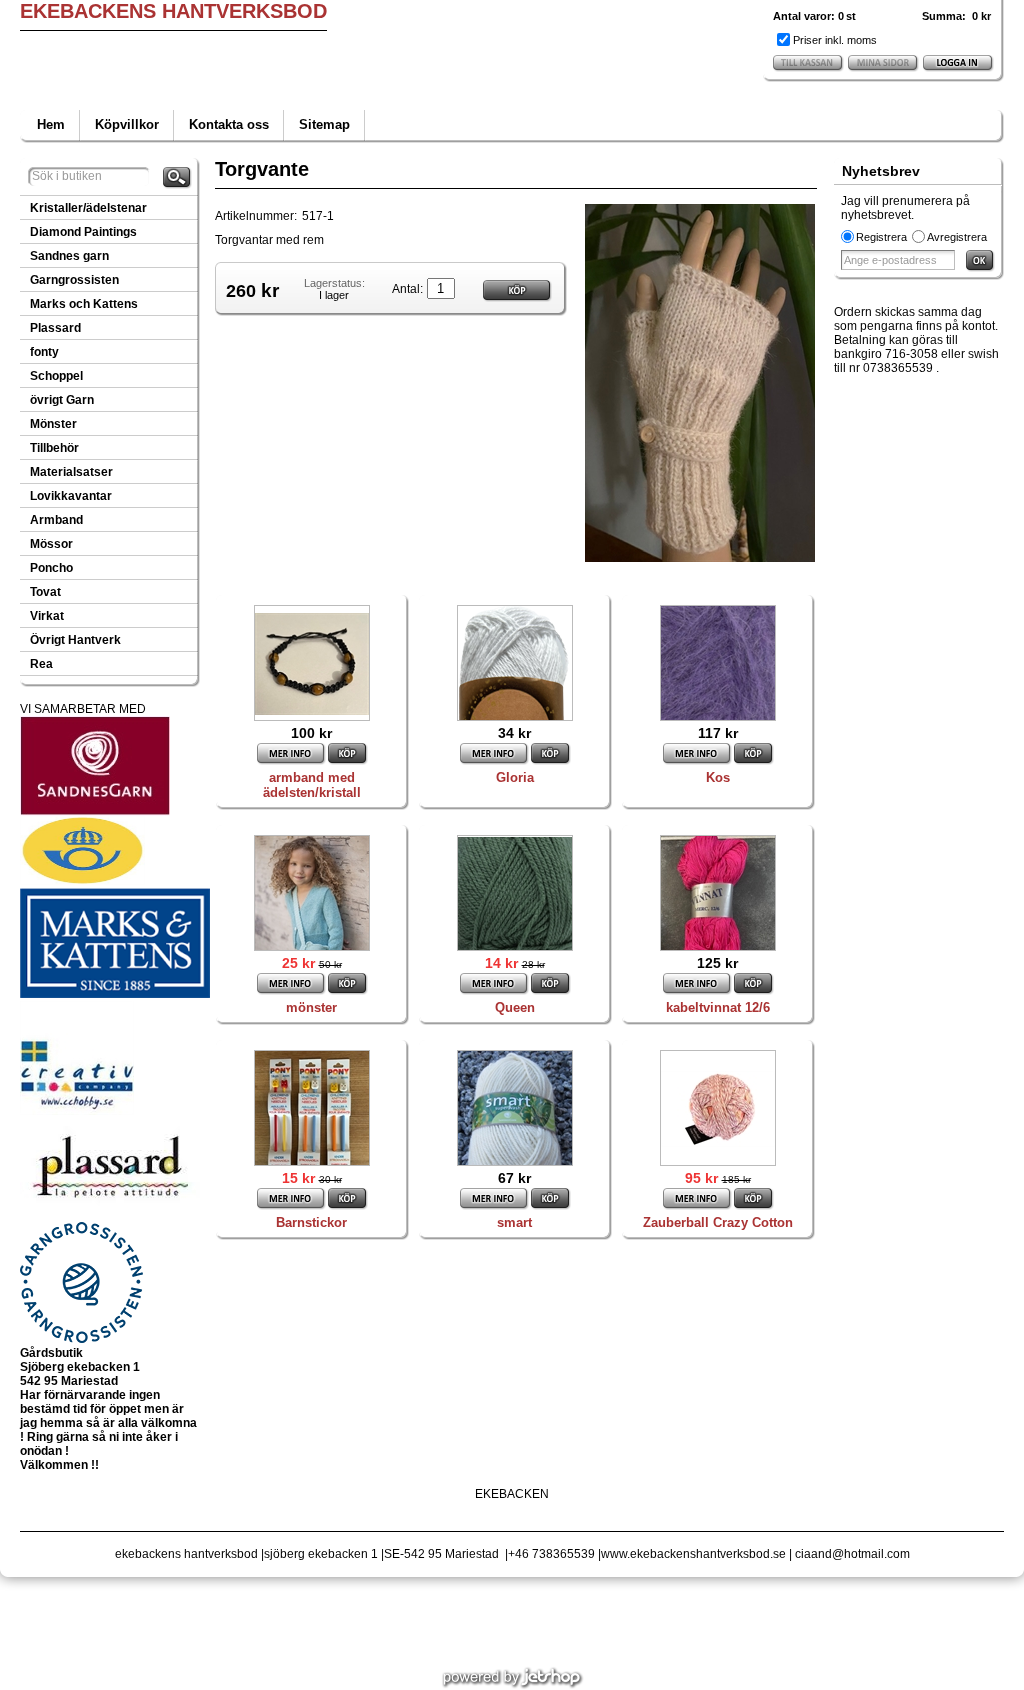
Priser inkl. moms (835, 40)
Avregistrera (957, 237)
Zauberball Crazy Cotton (718, 1222)
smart (514, 1222)
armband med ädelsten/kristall (312, 785)
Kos (718, 777)
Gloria (515, 777)
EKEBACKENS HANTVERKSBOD (173, 11)
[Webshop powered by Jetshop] (512, 1678)
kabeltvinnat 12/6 (718, 1007)
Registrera (881, 237)
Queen (515, 1007)
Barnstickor (311, 1222)
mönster (311, 1007)
